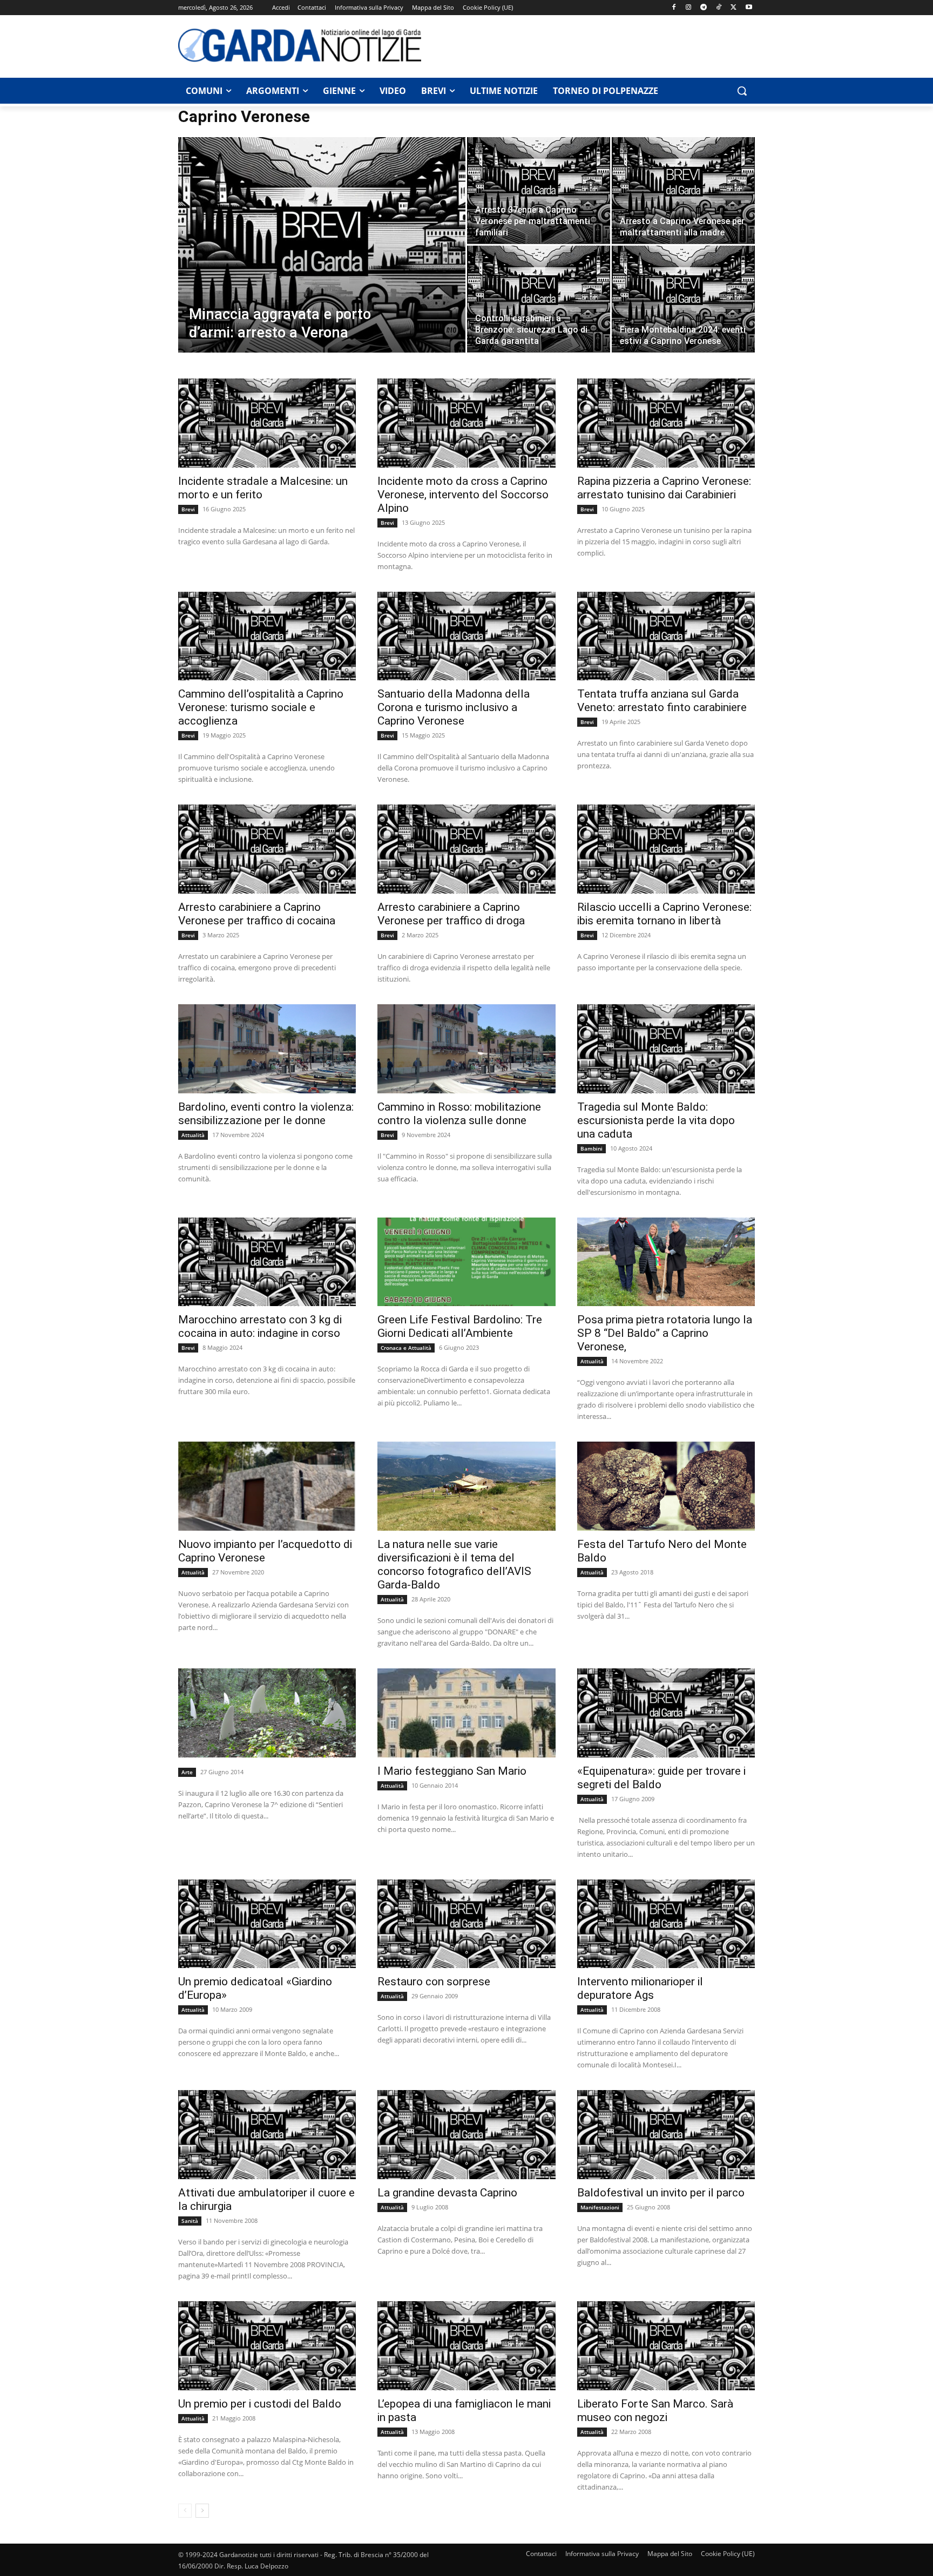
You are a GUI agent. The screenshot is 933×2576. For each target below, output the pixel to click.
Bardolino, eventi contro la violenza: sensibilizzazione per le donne (266, 1114)
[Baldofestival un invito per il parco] (666, 2135)
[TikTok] (719, 8)
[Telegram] (704, 8)
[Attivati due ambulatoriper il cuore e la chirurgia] (267, 2135)
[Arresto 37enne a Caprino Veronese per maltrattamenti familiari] (539, 190)
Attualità (193, 1135)
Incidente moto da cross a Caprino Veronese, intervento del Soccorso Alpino (463, 495)
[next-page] (202, 2511)
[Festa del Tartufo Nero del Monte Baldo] (666, 1486)
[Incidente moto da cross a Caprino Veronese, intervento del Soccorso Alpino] (466, 423)
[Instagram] (689, 8)
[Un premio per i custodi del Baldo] (267, 2346)
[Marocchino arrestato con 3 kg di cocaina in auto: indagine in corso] (267, 1262)
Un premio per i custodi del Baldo (260, 2404)
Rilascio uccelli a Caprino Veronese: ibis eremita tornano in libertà (664, 914)
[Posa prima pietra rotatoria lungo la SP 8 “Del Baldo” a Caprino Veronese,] (666, 1262)
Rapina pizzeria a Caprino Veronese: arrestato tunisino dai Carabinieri (664, 488)
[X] (733, 8)
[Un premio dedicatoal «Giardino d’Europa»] (267, 1924)
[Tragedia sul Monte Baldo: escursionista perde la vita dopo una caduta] (666, 1049)
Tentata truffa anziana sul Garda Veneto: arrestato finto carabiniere (662, 701)
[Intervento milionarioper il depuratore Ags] (666, 1924)
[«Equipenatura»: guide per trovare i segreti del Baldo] (666, 1713)
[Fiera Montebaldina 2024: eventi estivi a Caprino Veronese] (683, 299)
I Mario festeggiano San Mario (452, 1771)
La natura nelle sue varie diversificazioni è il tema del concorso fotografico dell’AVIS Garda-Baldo (454, 1564)
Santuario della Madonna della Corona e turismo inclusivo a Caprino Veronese (454, 707)
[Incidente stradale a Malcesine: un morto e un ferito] (267, 423)
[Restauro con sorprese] (466, 1924)
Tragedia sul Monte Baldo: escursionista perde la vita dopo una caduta (656, 1120)
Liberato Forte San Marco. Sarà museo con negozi (655, 2411)
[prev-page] (185, 2511)
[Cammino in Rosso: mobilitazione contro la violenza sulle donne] (466, 1049)
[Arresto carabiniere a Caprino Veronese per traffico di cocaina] (267, 849)
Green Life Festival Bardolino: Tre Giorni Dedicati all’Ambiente (460, 1326)
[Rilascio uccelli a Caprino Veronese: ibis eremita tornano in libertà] (666, 849)
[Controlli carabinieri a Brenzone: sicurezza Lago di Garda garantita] (539, 299)
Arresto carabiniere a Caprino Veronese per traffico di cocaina (257, 914)
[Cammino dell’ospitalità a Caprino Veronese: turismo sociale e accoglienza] (267, 636)
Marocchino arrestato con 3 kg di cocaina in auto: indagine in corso (260, 1326)
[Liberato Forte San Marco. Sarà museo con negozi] (666, 2346)
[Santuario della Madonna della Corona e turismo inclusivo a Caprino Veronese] (466, 636)
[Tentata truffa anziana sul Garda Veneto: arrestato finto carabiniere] (666, 636)
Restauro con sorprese (434, 1982)
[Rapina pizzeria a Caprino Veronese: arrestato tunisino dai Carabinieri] (666, 423)
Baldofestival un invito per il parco (661, 2193)
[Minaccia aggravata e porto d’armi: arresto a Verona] (322, 262)
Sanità (190, 2221)
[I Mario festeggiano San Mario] (466, 1713)
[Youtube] (749, 8)
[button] (742, 91)
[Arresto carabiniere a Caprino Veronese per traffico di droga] (466, 849)
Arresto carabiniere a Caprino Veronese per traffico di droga (451, 914)
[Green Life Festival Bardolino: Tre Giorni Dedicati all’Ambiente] (466, 1262)
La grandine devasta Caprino (447, 2193)
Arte (187, 1772)
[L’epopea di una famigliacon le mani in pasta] (466, 2346)
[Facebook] (674, 8)
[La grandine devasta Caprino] (466, 2135)
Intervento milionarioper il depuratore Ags (640, 1988)
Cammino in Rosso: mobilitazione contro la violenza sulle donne (459, 1114)
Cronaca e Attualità (406, 1348)
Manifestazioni (600, 2207)
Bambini (591, 1148)
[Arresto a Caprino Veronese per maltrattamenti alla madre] (683, 190)
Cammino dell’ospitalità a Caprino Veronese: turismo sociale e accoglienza (261, 707)
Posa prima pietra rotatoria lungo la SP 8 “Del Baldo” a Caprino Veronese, (665, 1333)
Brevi (188, 509)
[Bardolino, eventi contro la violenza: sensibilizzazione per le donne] (267, 1049)
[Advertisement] (594, 45)
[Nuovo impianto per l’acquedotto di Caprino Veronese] (267, 1486)
